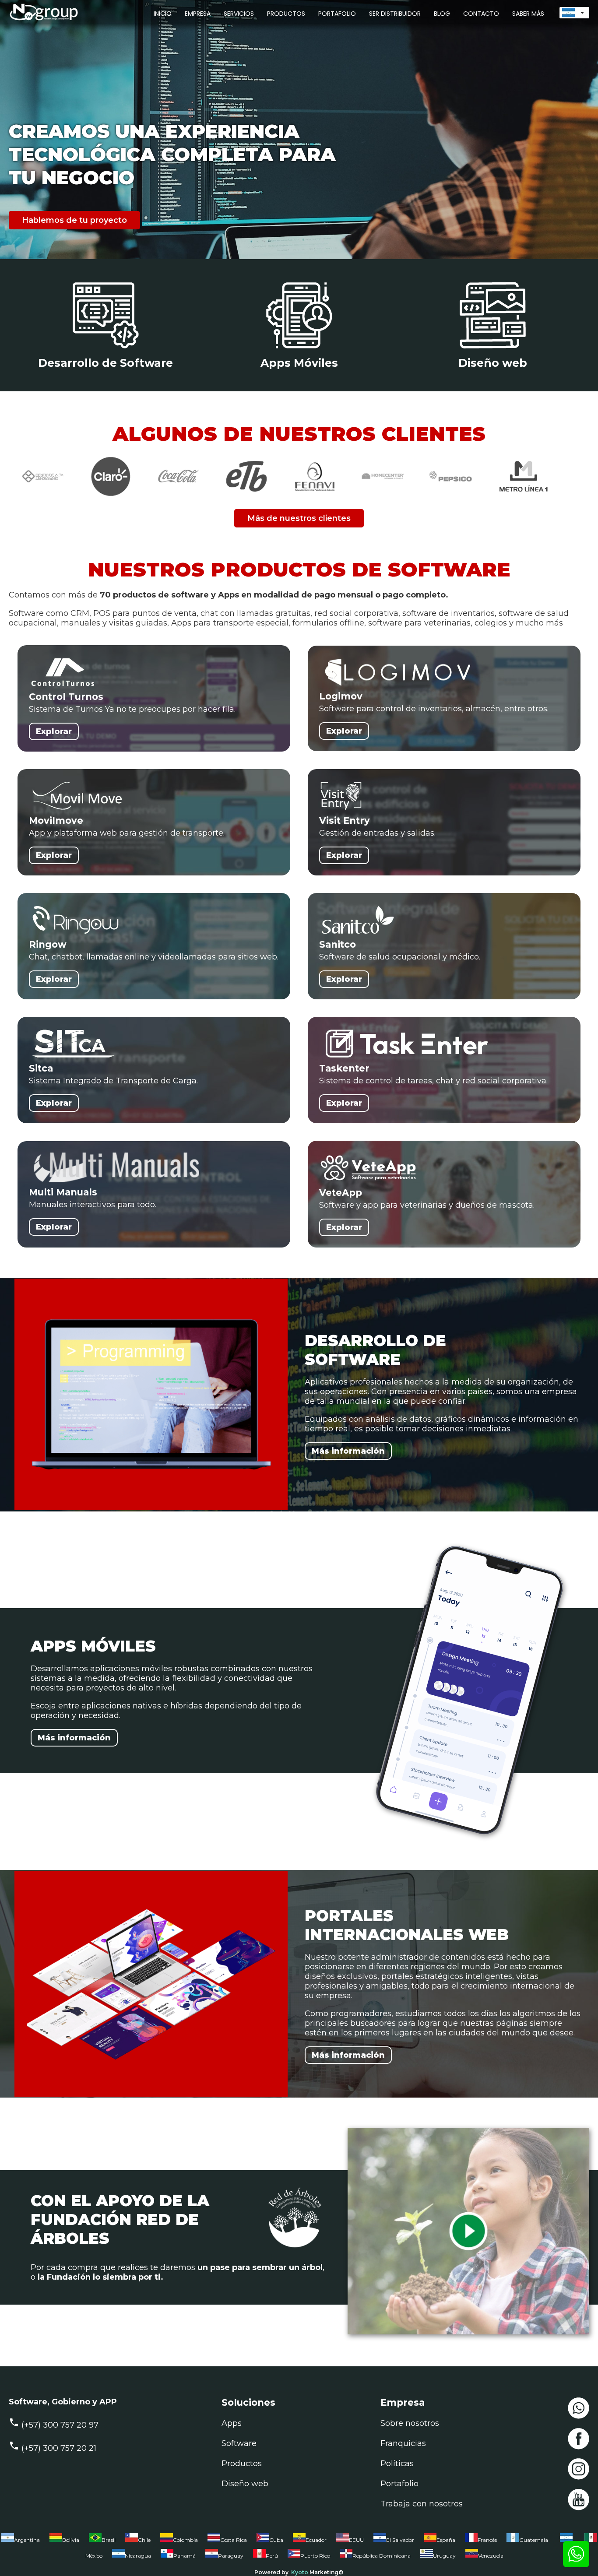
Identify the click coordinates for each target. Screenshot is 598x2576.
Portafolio (399, 2484)
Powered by (271, 2572)
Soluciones (248, 2402)
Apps (232, 2423)
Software (239, 2443)
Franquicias (403, 2443)
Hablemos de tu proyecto (74, 220)
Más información (348, 1451)
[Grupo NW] (39, 21)
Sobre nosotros (410, 2423)
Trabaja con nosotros (422, 2504)
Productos (242, 2464)
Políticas (397, 2464)
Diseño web (245, 2484)
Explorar (54, 731)
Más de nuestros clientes (299, 518)
